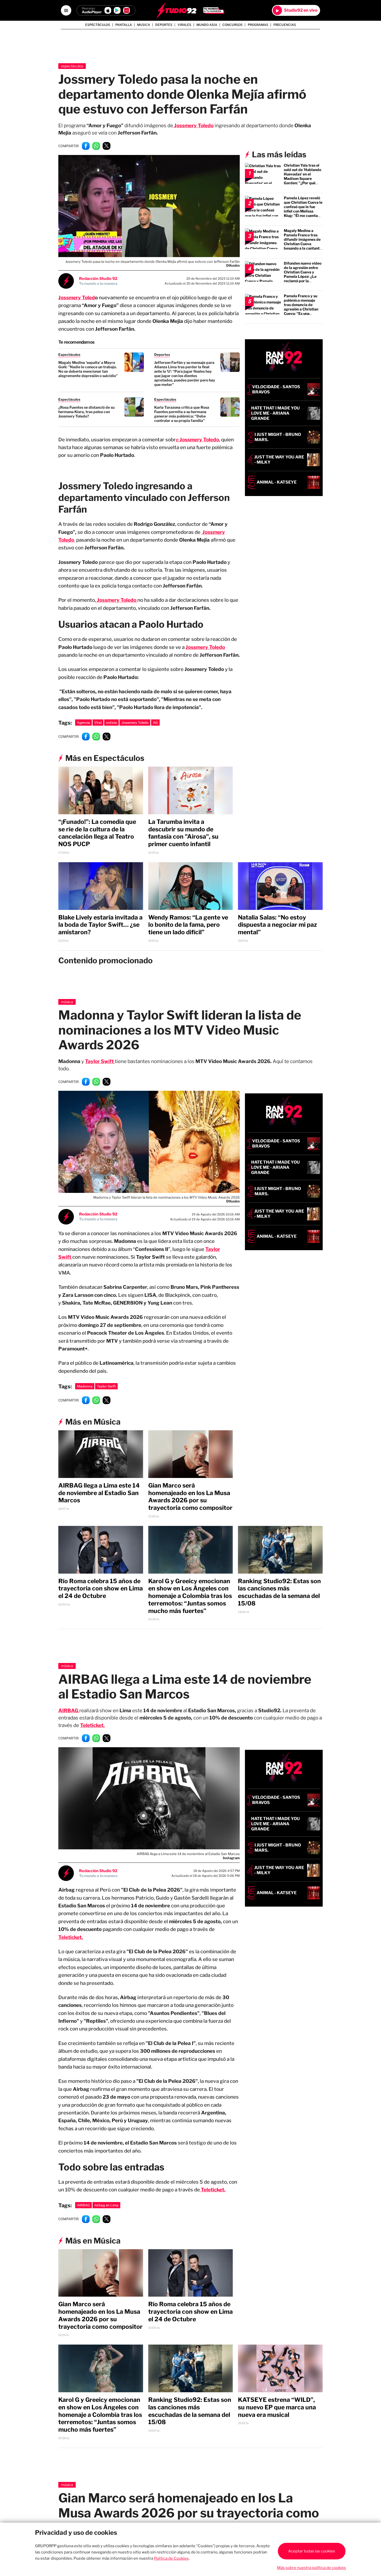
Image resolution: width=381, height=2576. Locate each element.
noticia (111, 723)
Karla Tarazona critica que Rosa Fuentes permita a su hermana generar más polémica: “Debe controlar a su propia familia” (182, 414)
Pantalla (124, 25)
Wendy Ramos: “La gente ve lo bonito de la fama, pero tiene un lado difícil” (188, 925)
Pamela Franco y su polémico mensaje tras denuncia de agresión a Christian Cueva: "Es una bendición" (301, 307)
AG (155, 723)
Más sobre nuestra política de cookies (312, 2568)
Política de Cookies (171, 2558)
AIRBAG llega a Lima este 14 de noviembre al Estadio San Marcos (99, 1493)
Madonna (85, 1386)
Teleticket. (92, 1725)
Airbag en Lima (106, 2205)
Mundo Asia (207, 25)
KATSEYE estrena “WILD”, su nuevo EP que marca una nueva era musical (277, 2407)
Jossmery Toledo (135, 723)
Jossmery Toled (77, 298)
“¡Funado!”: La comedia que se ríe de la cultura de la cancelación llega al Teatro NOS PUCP (97, 833)
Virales (184, 25)
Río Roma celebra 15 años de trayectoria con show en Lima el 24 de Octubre (101, 1589)
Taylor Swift (100, 1061)
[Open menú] (66, 10)
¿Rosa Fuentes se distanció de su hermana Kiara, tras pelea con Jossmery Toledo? (86, 412)
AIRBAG (83, 2205)
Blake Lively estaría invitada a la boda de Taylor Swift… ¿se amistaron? (100, 925)
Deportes (164, 25)
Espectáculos (98, 25)
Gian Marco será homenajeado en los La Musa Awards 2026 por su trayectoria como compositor (190, 1497)
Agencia (83, 723)
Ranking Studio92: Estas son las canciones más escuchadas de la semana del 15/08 (279, 1592)
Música (67, 1002)
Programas (258, 25)
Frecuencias (285, 25)
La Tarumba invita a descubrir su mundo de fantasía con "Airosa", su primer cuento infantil (183, 833)
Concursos (232, 25)
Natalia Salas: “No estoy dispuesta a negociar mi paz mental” (277, 925)
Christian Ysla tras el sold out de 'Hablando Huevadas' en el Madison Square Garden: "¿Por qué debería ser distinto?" (303, 176)
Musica (144, 25)
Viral (98, 723)
